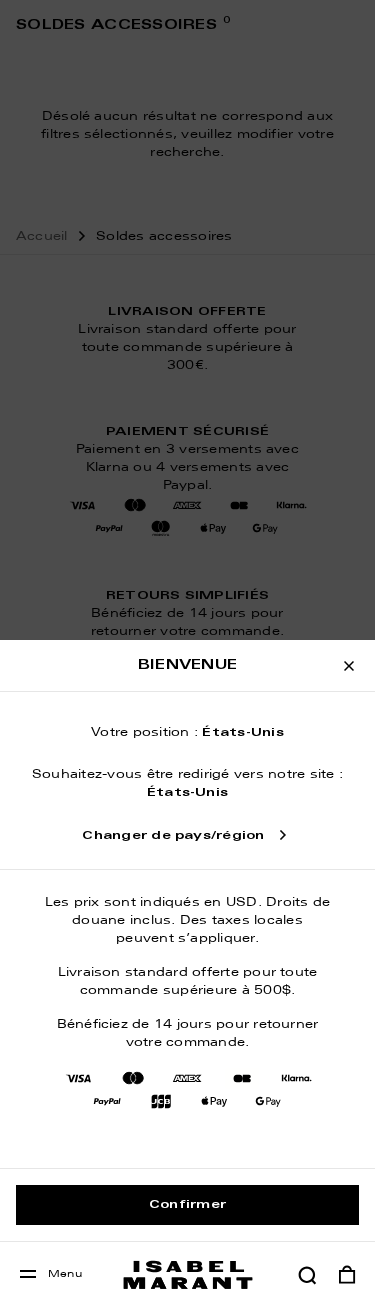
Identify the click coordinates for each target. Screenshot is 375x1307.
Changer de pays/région (173, 836)
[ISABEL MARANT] (188, 1274)
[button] (307, 1275)
